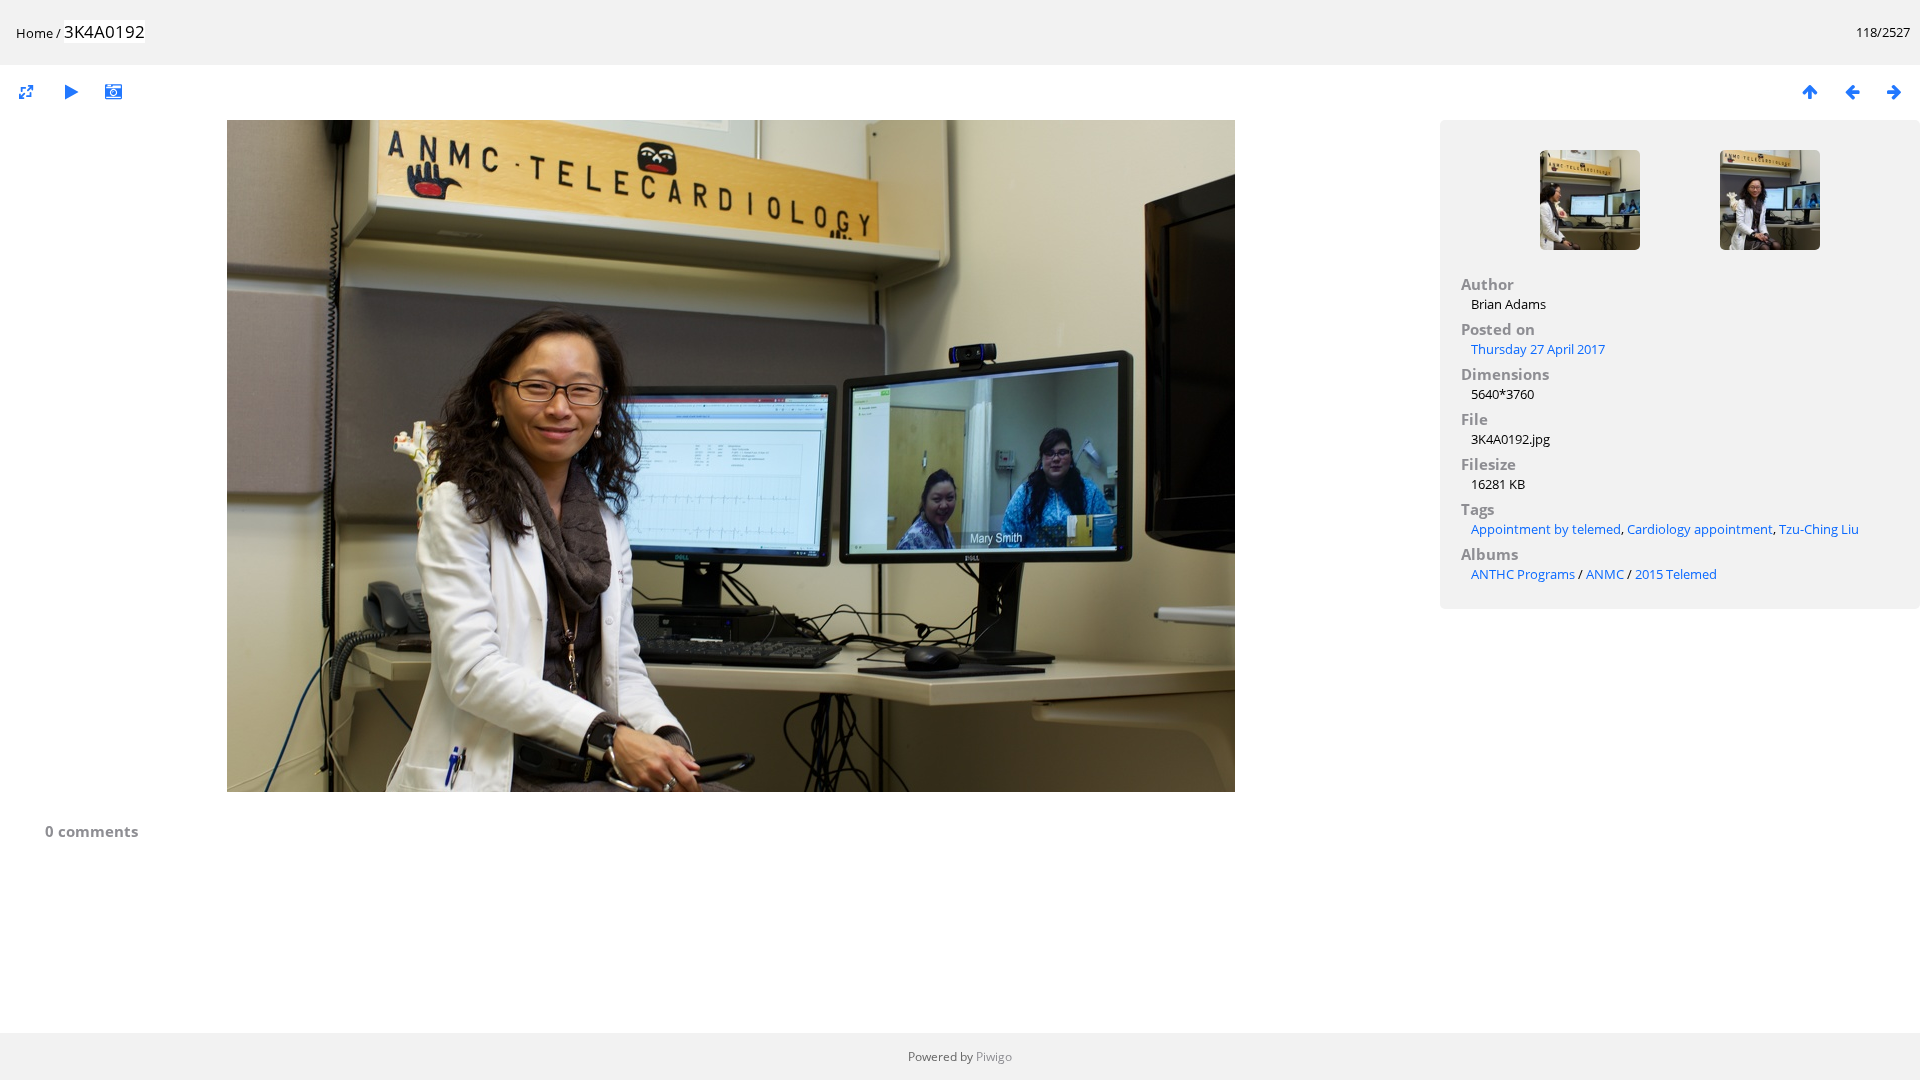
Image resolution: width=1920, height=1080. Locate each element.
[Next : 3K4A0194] (1894, 91)
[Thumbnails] (1810, 91)
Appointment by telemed (1546, 529)
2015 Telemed (1676, 574)
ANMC (1605, 574)
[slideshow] (71, 91)
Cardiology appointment (1700, 529)
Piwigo (994, 1056)
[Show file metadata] (113, 91)
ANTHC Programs (1523, 574)
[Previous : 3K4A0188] (1852, 91)
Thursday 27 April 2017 (1538, 349)
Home (34, 33)
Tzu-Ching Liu (1819, 529)
